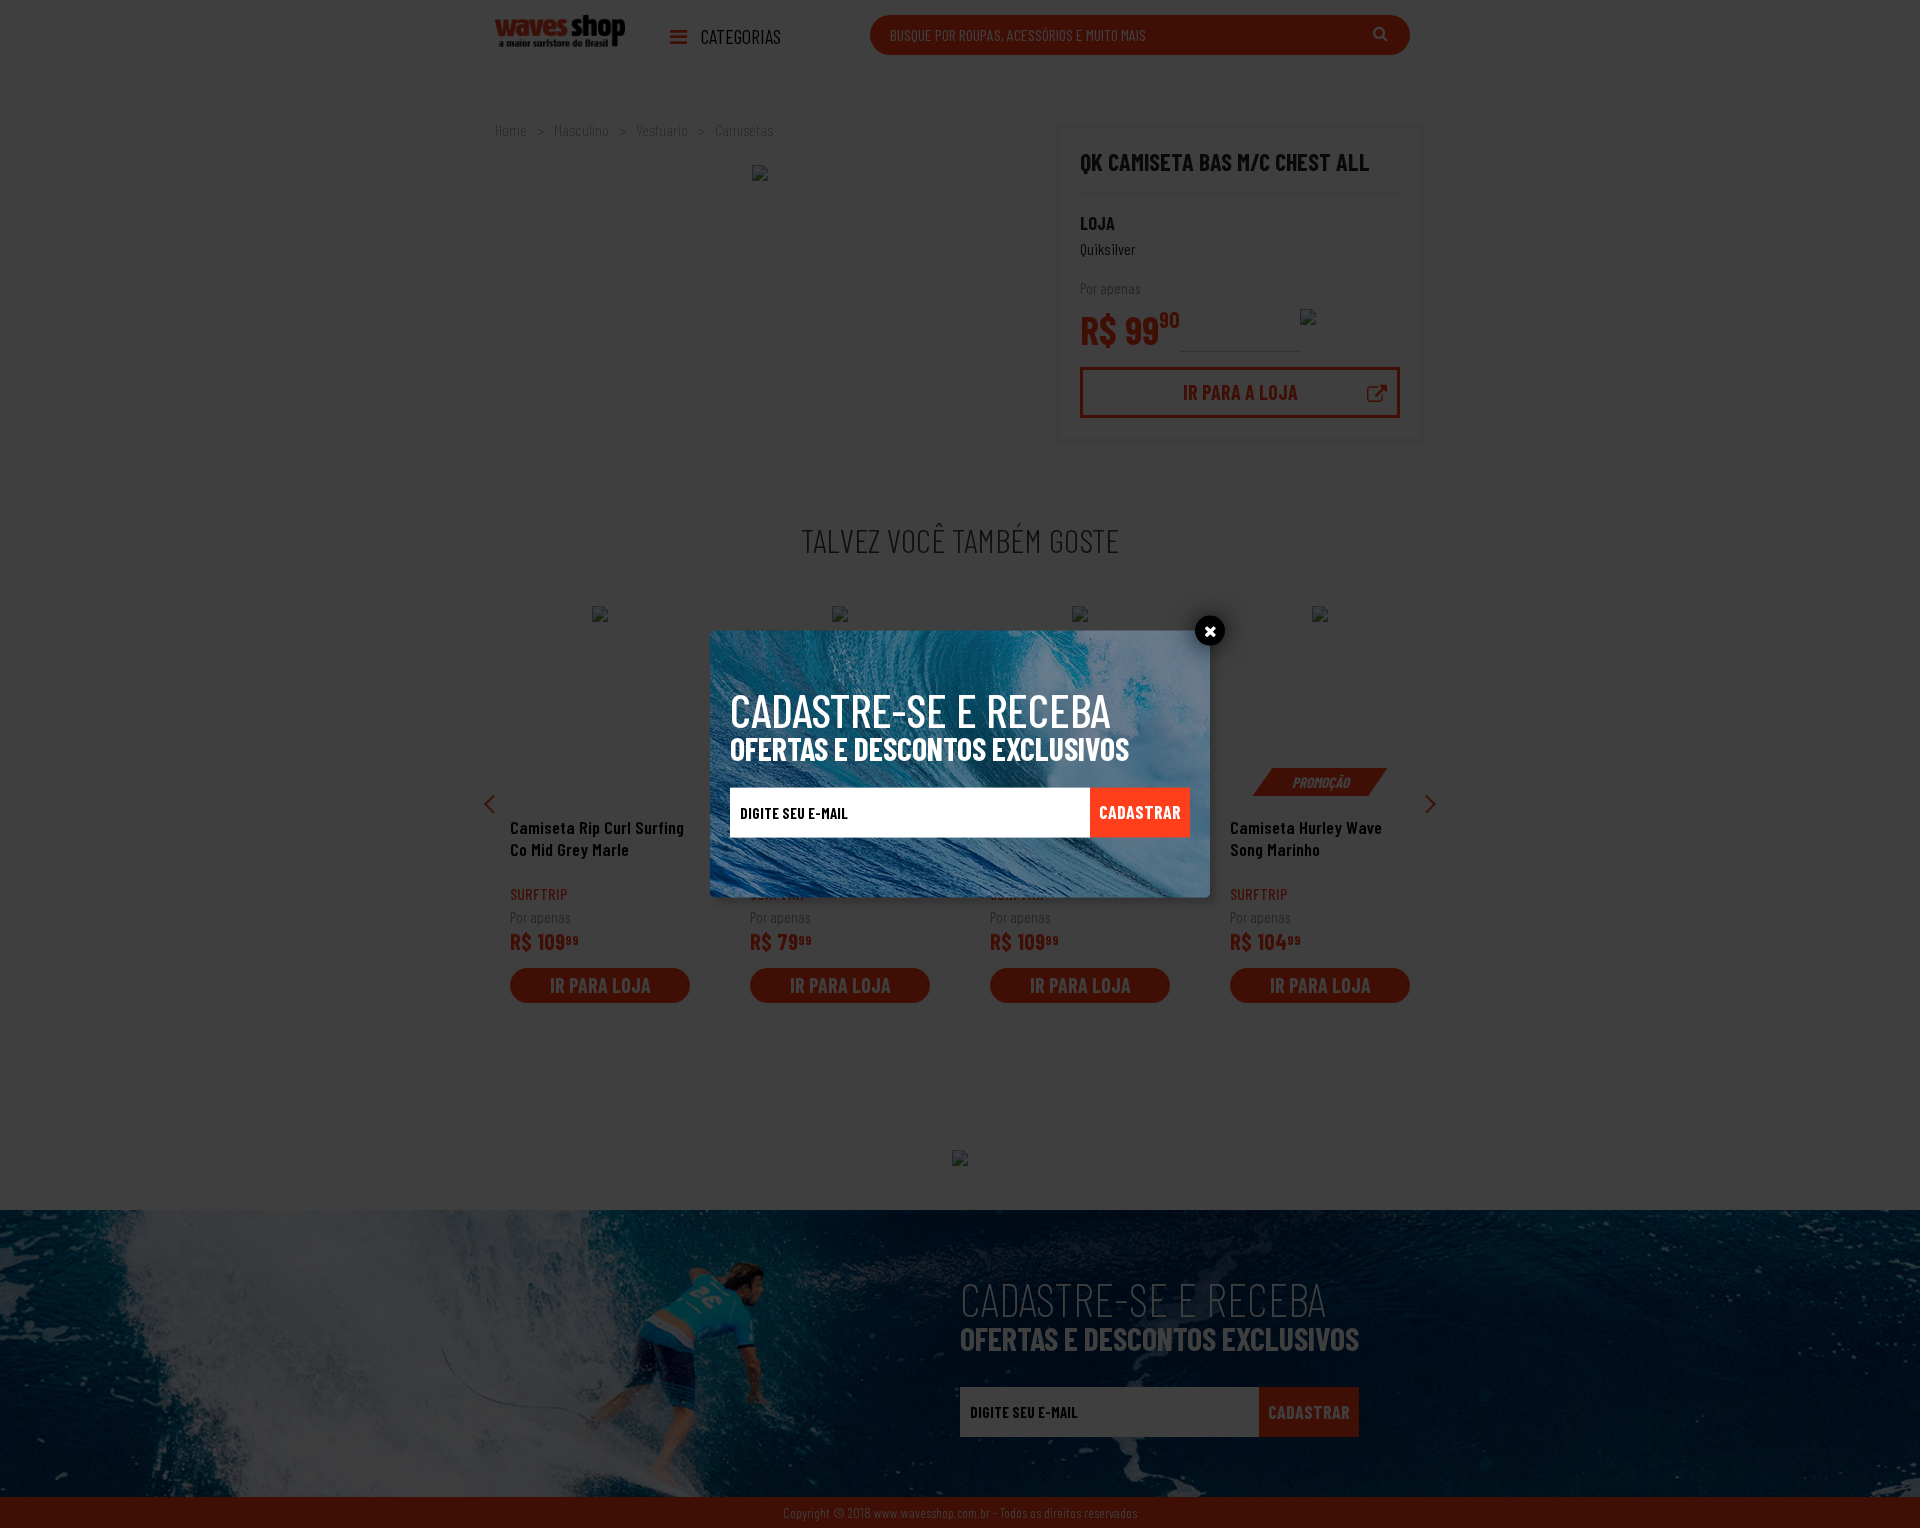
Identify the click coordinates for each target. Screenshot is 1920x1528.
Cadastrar (1140, 812)
